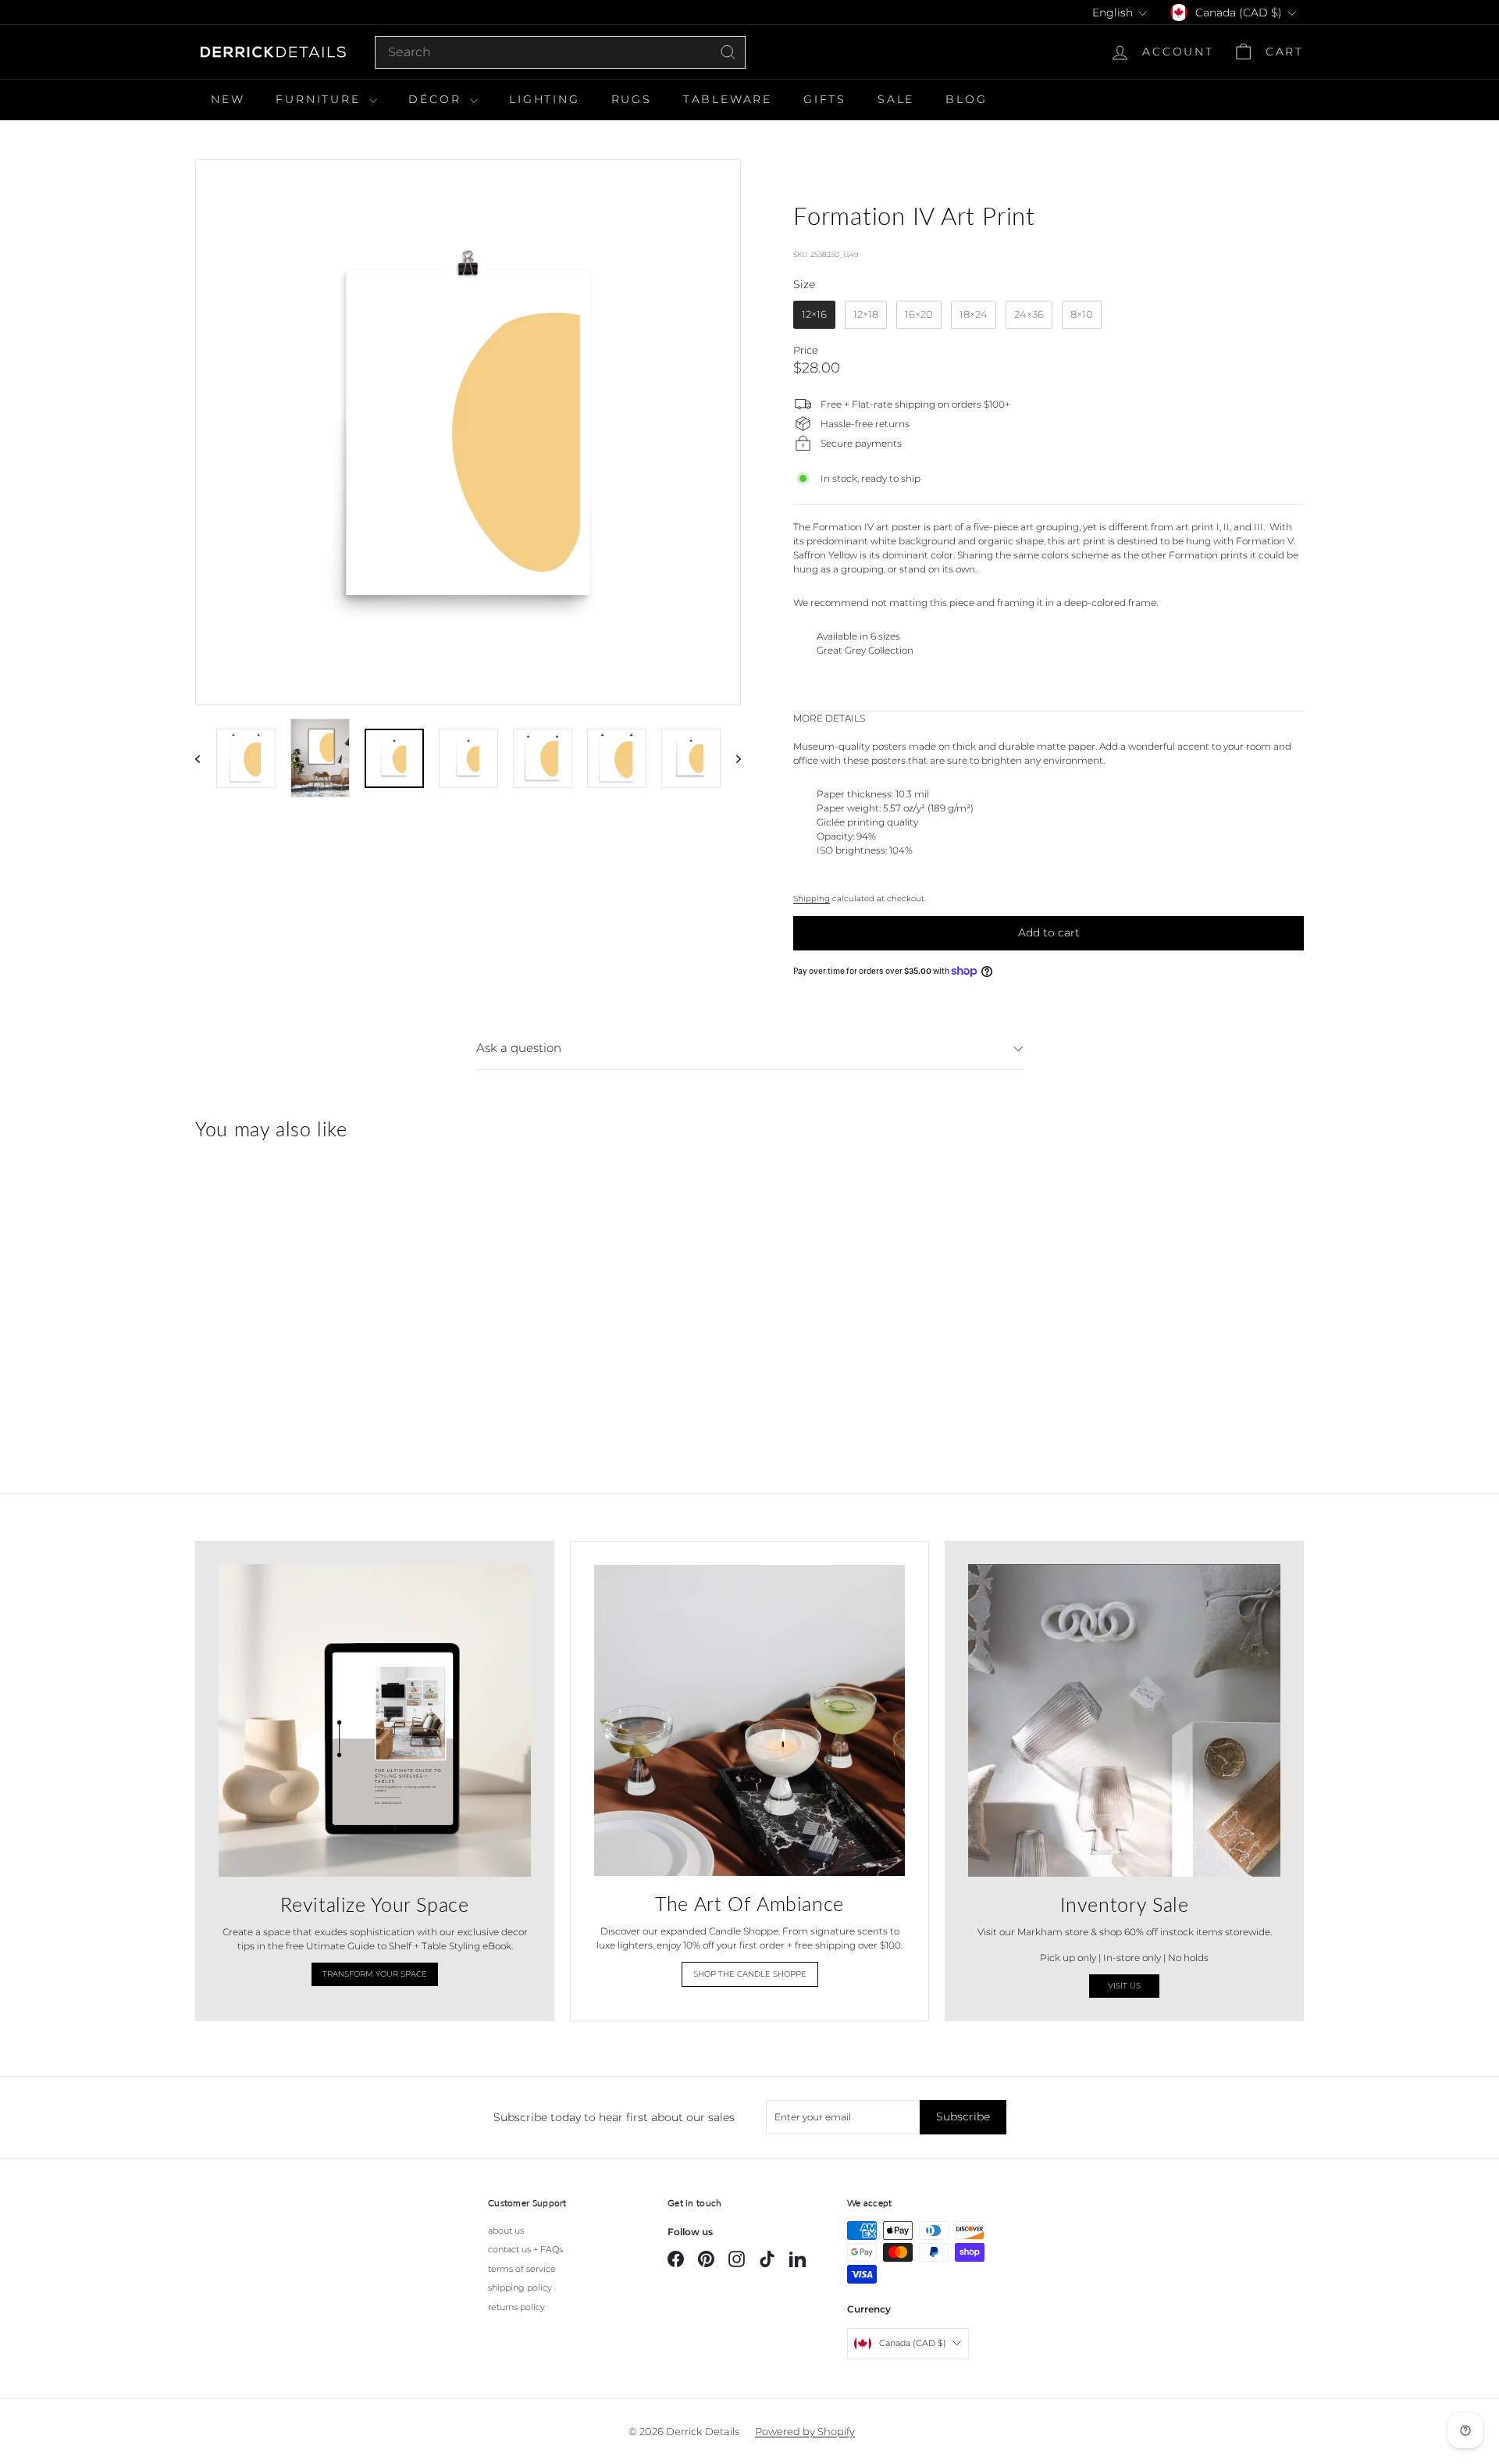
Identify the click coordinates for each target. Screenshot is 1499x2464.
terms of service (522, 2269)
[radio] (814, 315)
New (228, 99)
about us (506, 2230)
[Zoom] (468, 432)
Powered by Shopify (805, 2431)
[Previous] (205, 758)
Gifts (825, 99)
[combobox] (560, 52)
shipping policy (520, 2287)
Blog (966, 99)
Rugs (632, 99)
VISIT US (1124, 1986)
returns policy (516, 2307)
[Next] (731, 758)
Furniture (320, 99)
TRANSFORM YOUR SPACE (375, 1974)
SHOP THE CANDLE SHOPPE (750, 1974)
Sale (896, 99)
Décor (437, 99)
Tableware (728, 99)
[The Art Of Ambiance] (749, 1721)
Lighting (544, 99)
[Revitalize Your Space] (375, 1721)
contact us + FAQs (525, 2249)
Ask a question (519, 1048)
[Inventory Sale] (1124, 1721)
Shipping (812, 899)
